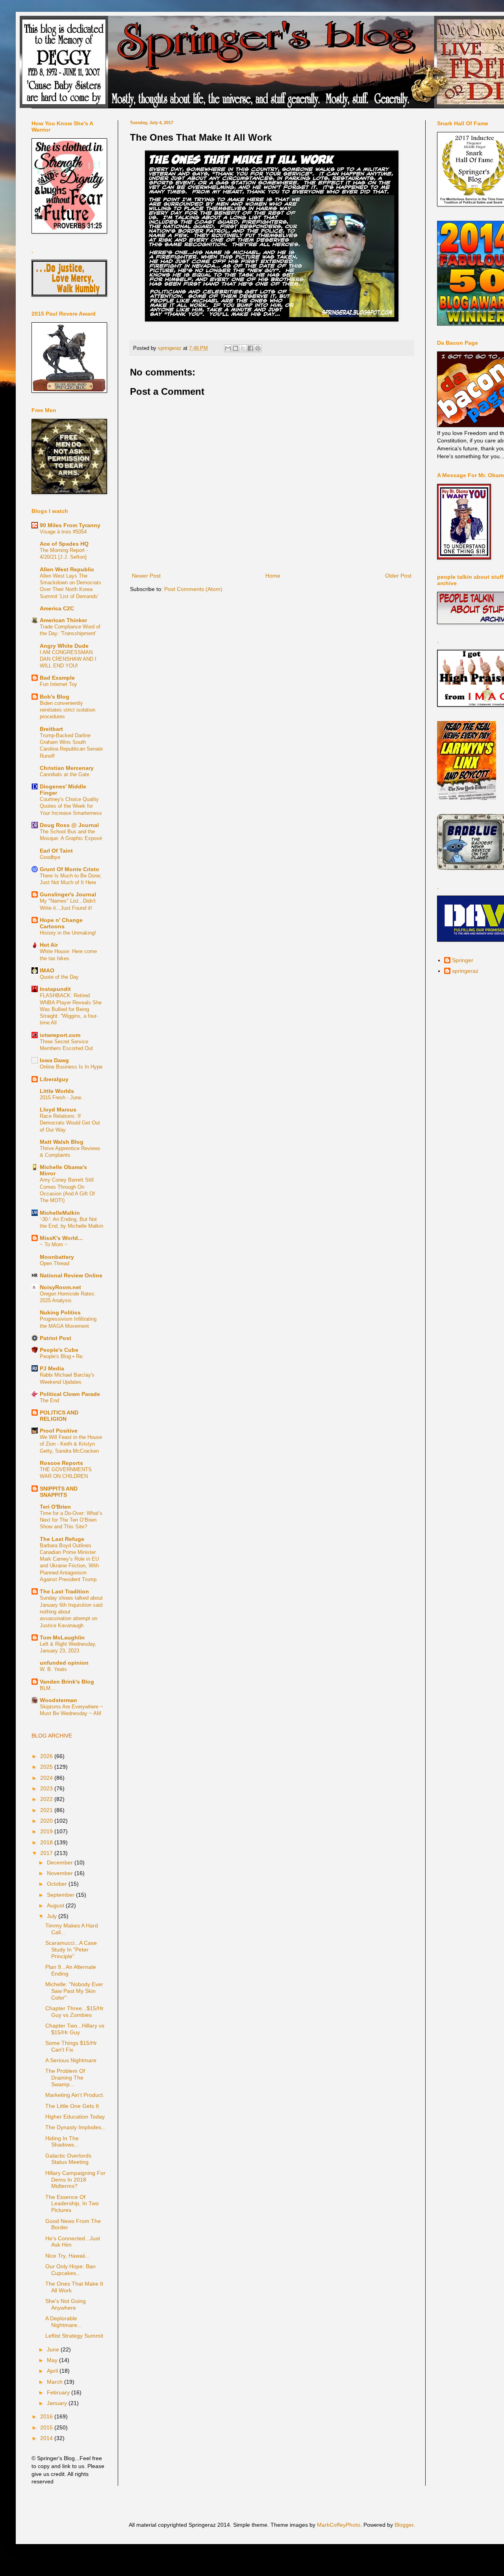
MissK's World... (61, 1238)
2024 (47, 1778)
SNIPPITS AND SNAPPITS (59, 1492)
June (54, 2349)
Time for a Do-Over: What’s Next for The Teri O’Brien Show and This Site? (71, 1520)
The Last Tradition (64, 1591)
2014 (47, 2438)
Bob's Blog (55, 697)
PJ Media (52, 1368)
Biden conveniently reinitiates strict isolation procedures (68, 710)
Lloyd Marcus (58, 1110)
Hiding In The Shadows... (62, 2142)
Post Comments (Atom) (193, 589)
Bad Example (57, 678)
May (53, 2360)
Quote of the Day (59, 977)
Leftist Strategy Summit (74, 2336)
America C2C (57, 608)
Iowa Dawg (54, 1060)
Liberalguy (54, 1079)
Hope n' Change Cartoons (61, 923)
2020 (47, 1821)
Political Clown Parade (70, 1394)
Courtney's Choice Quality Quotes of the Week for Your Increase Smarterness (71, 806)
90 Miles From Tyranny (70, 525)
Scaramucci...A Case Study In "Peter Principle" (71, 1950)
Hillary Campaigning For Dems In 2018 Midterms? (75, 2180)
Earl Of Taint (56, 851)
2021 (47, 1810)
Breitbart (51, 729)
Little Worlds (57, 1091)
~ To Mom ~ (54, 1244)
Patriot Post (56, 1338)
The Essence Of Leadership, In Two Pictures (72, 2204)
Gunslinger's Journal (68, 894)
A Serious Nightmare (71, 2060)
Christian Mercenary (67, 768)
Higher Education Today (75, 2117)
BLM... (47, 1688)
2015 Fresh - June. (61, 1097)
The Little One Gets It (72, 2106)
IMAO (47, 970)
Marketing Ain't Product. (75, 2095)
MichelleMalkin (60, 1213)
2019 (47, 1831)
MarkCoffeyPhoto (339, 2525)
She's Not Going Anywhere (66, 2304)
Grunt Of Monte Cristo (69, 869)
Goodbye (50, 857)
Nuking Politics (60, 1312)
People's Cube (59, 1350)
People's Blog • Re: (62, 1356)
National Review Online (71, 1275)
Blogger (404, 2525)
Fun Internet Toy (58, 684)
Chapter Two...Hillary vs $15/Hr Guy (75, 2029)
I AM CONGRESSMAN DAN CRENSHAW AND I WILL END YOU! (68, 659)
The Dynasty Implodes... (76, 2127)
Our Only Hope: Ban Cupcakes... (70, 2270)
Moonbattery (57, 1257)
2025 (47, 1767)
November (61, 1873)
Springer (463, 960)
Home (273, 576)
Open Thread (55, 1263)
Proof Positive (59, 1431)
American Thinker (63, 620)
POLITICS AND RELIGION (59, 1416)
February (59, 2392)
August (56, 1905)
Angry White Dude (64, 646)
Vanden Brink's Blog (67, 1682)
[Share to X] (243, 348)
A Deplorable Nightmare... (64, 2322)
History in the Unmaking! (68, 933)
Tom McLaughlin (62, 1637)
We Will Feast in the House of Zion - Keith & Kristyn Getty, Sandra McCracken (71, 1444)
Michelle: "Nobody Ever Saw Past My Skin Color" (74, 1991)
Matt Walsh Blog (62, 1142)
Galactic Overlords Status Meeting (68, 2159)
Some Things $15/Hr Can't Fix (71, 2046)
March (56, 2382)
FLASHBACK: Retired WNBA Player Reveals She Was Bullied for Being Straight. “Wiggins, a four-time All (71, 1009)
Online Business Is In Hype (71, 1067)
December (61, 1862)
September (61, 1895)
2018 (47, 1842)
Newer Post (146, 576)
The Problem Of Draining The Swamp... (65, 2078)
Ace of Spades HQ (64, 544)
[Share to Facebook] (250, 348)
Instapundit (55, 989)
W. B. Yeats (53, 1669)
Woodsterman (58, 1700)
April (53, 2371)
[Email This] (228, 348)
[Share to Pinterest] (258, 348)
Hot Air (49, 945)
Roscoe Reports (61, 1463)
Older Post (398, 576)
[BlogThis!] (235, 348)
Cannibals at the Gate (65, 774)
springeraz (465, 971)
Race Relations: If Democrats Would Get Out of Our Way (70, 1123)
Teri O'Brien (55, 1507)
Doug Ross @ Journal (69, 825)
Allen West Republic (67, 569)
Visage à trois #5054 (63, 532)
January (58, 2403)
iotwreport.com (60, 1035)
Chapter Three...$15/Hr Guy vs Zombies (74, 2012)
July (53, 1916)
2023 (47, 1788)
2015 (47, 2427)
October (58, 1884)
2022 (47, 1799)
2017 (47, 1853)
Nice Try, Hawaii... (68, 2256)
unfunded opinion (64, 1663)
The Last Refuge (62, 1539)
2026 (47, 1756)
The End (49, 1400)
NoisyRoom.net (60, 1287)
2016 (47, 2416)
